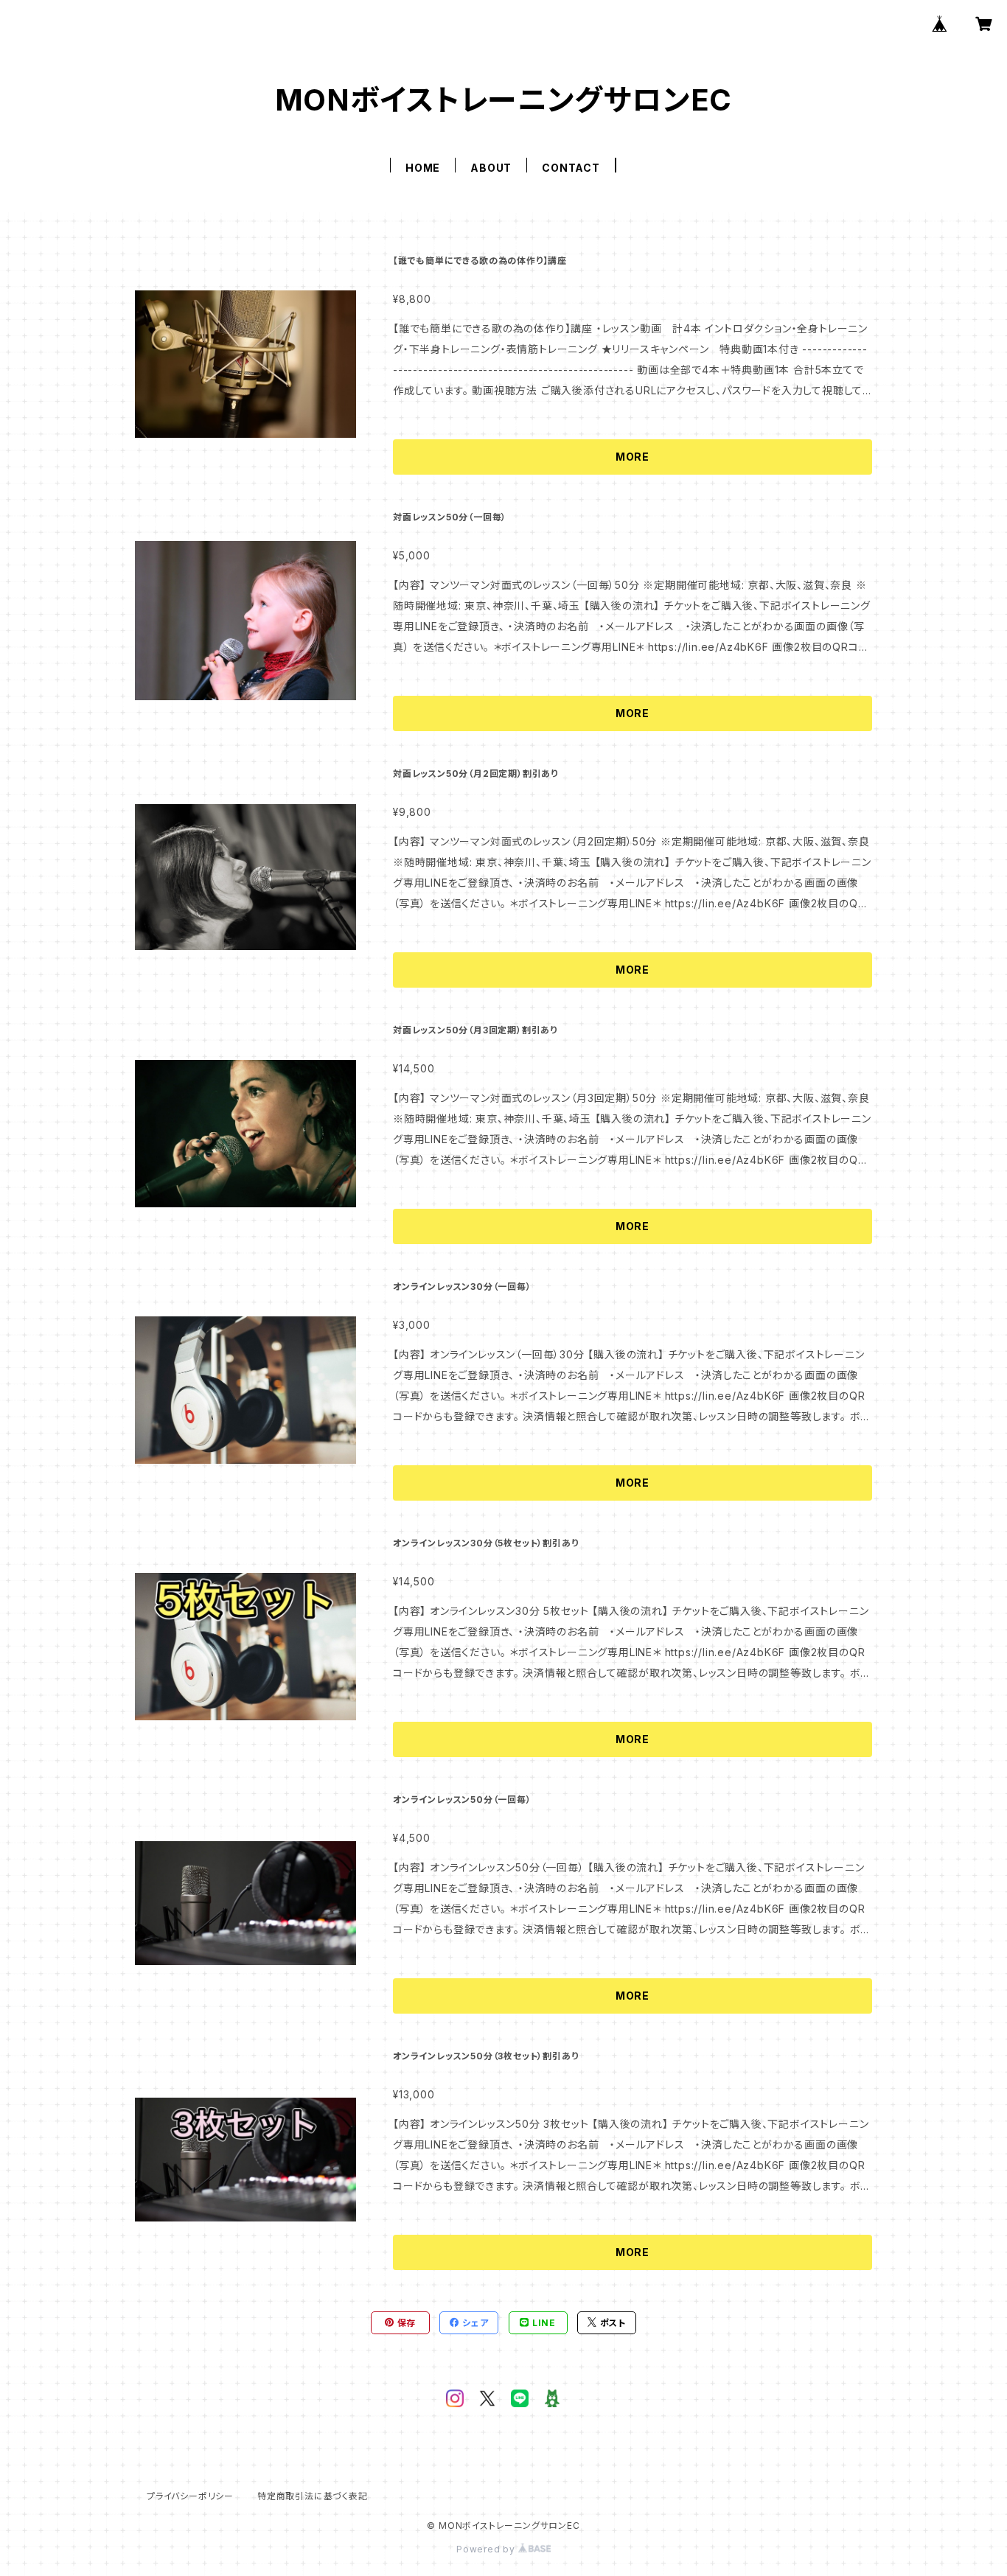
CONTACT (571, 168)
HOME (423, 168)
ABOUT (491, 168)
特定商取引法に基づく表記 (313, 2496)
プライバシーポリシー (190, 2496)
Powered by (487, 2549)
